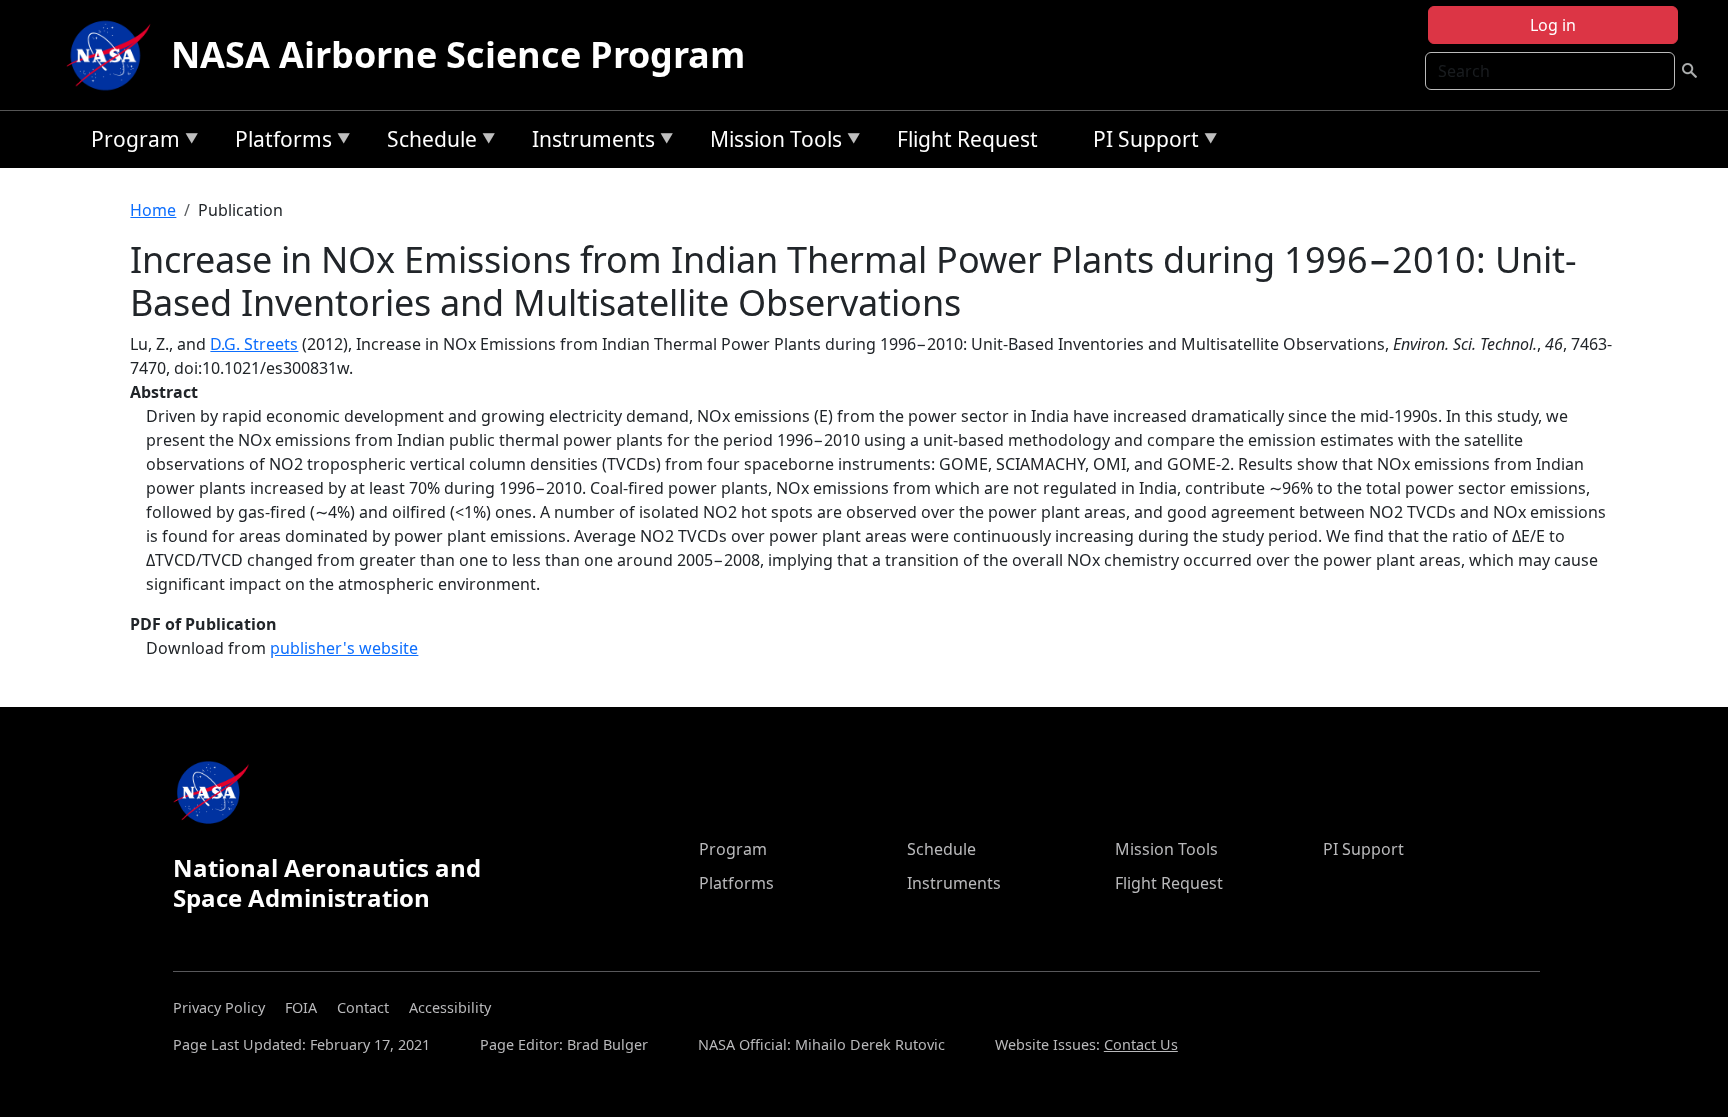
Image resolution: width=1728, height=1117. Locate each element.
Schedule (427, 142)
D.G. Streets (254, 344)
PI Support (1141, 142)
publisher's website (344, 648)
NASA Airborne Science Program (458, 54)
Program (130, 142)
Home (153, 210)
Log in (1553, 25)
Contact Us (1141, 1044)
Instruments (588, 142)
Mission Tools (771, 142)
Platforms (278, 142)
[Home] (113, 55)
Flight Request (967, 139)
